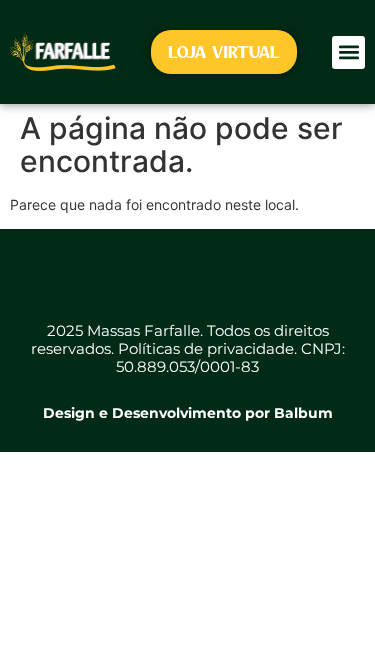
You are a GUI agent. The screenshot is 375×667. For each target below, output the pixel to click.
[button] (348, 52)
